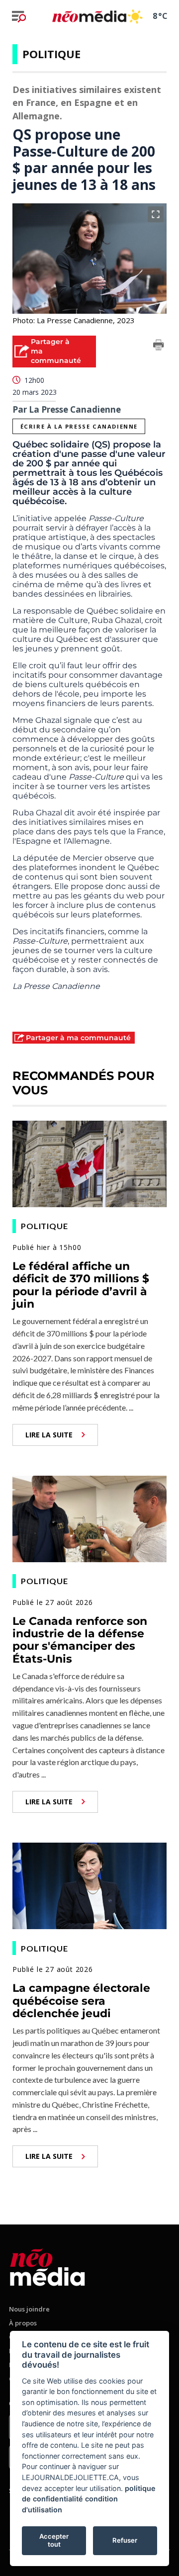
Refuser (125, 2540)
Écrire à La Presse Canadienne (79, 426)
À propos (23, 2323)
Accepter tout (54, 2540)
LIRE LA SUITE (49, 1435)
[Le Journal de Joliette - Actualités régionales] (89, 16)
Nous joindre (29, 2309)
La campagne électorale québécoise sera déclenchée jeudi (81, 2001)
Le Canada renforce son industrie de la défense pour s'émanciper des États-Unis (80, 1640)
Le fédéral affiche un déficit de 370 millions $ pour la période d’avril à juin (81, 1285)
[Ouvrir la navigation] (19, 16)
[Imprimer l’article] (159, 347)
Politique (51, 54)
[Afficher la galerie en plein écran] (156, 214)
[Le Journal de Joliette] (47, 2265)
